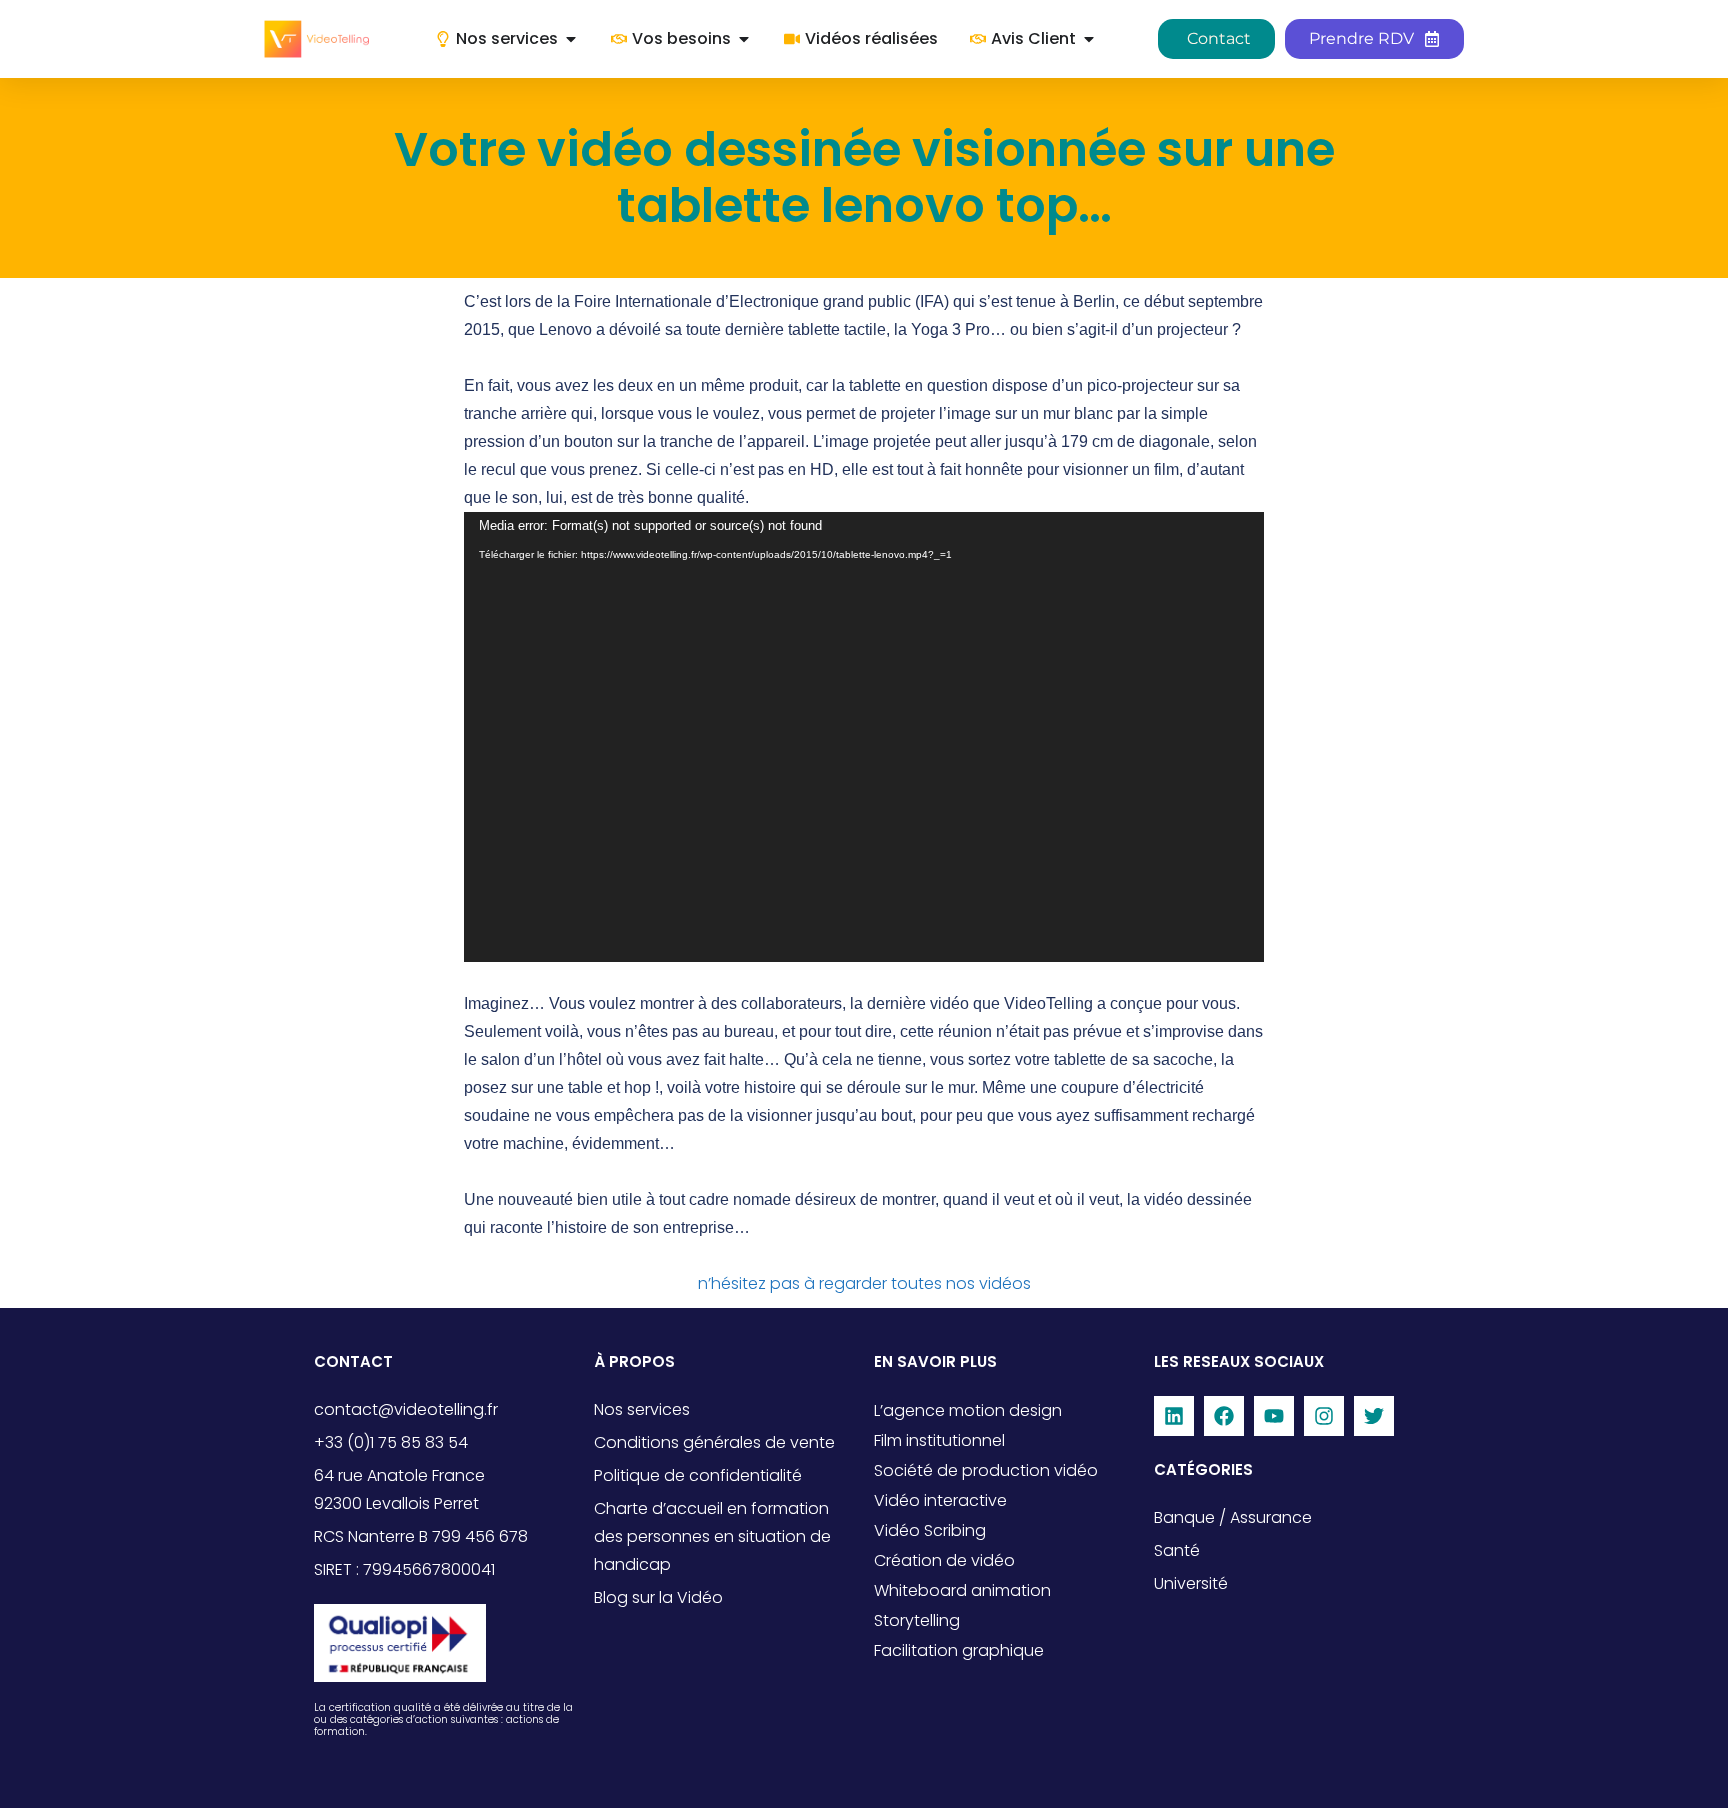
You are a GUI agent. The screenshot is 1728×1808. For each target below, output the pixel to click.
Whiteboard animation (962, 1590)
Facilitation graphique (959, 1650)
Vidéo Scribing (930, 1530)
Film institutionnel (939, 1440)
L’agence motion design (968, 1410)
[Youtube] (1274, 1416)
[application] (864, 737)
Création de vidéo (944, 1560)
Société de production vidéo (986, 1470)
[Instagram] (1324, 1416)
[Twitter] (1374, 1416)
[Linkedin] (1174, 1416)
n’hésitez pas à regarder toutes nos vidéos (864, 1283)
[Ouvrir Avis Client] (1089, 39)
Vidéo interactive (940, 1500)
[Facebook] (1224, 1416)
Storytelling (917, 1620)
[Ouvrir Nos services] (571, 39)
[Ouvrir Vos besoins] (744, 39)
